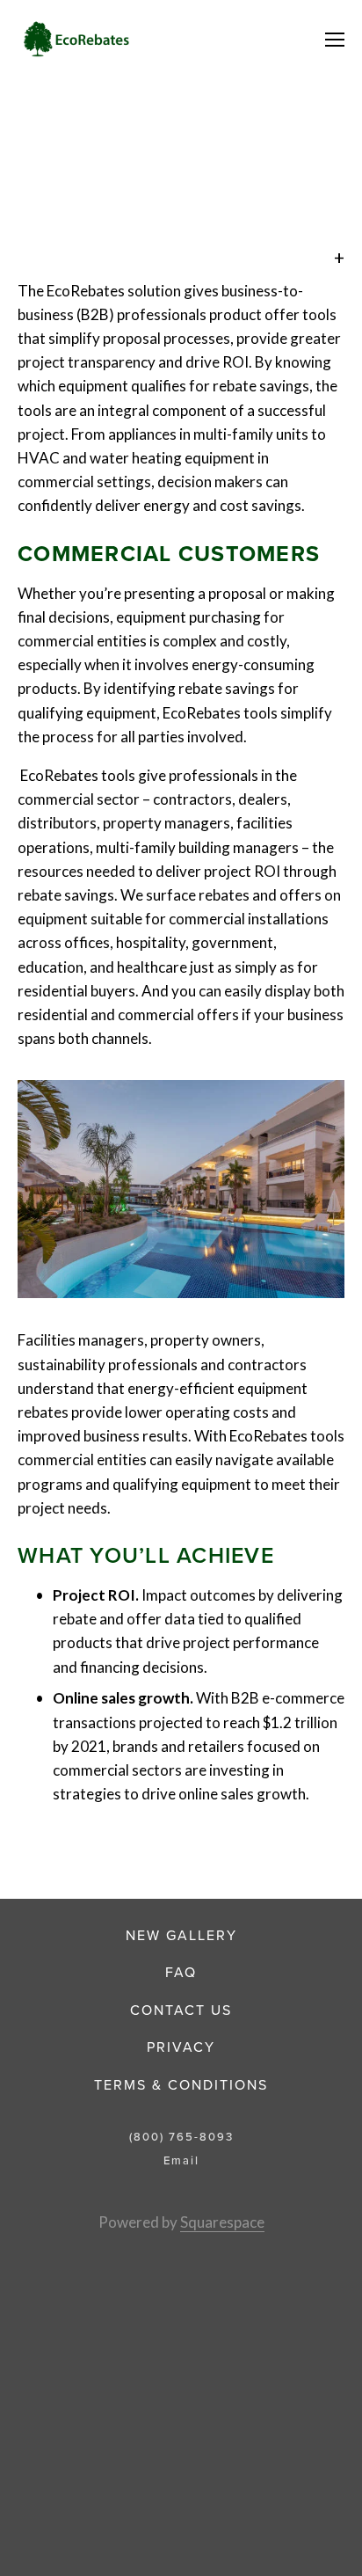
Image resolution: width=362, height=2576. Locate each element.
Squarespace (222, 2222)
